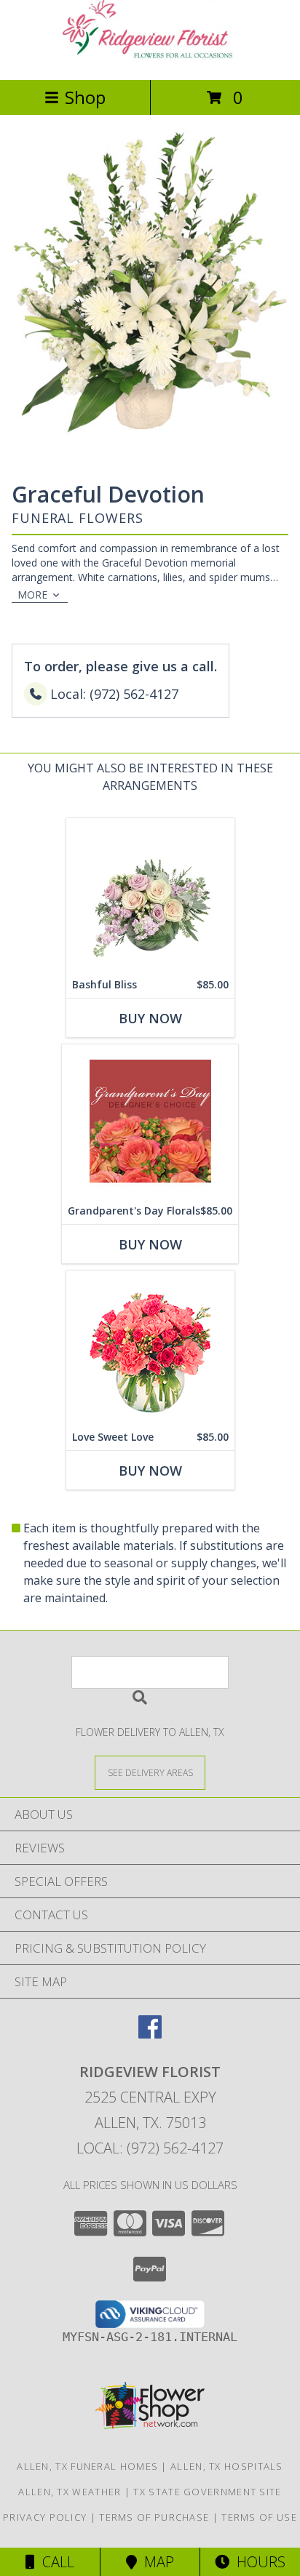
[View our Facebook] (150, 2034)
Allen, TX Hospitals (227, 2466)
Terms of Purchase (154, 2517)
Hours (257, 2562)
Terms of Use (259, 2517)
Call (55, 2562)
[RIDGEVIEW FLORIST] (150, 59)
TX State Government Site (207, 2492)
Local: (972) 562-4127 (150, 2148)
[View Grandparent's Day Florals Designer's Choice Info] (150, 1121)
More (32, 595)
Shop (85, 97)
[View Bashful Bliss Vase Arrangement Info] (150, 895)
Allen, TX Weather (70, 2492)
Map (155, 2562)
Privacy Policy (45, 2517)
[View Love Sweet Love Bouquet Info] (150, 1347)
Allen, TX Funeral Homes (87, 2466)
